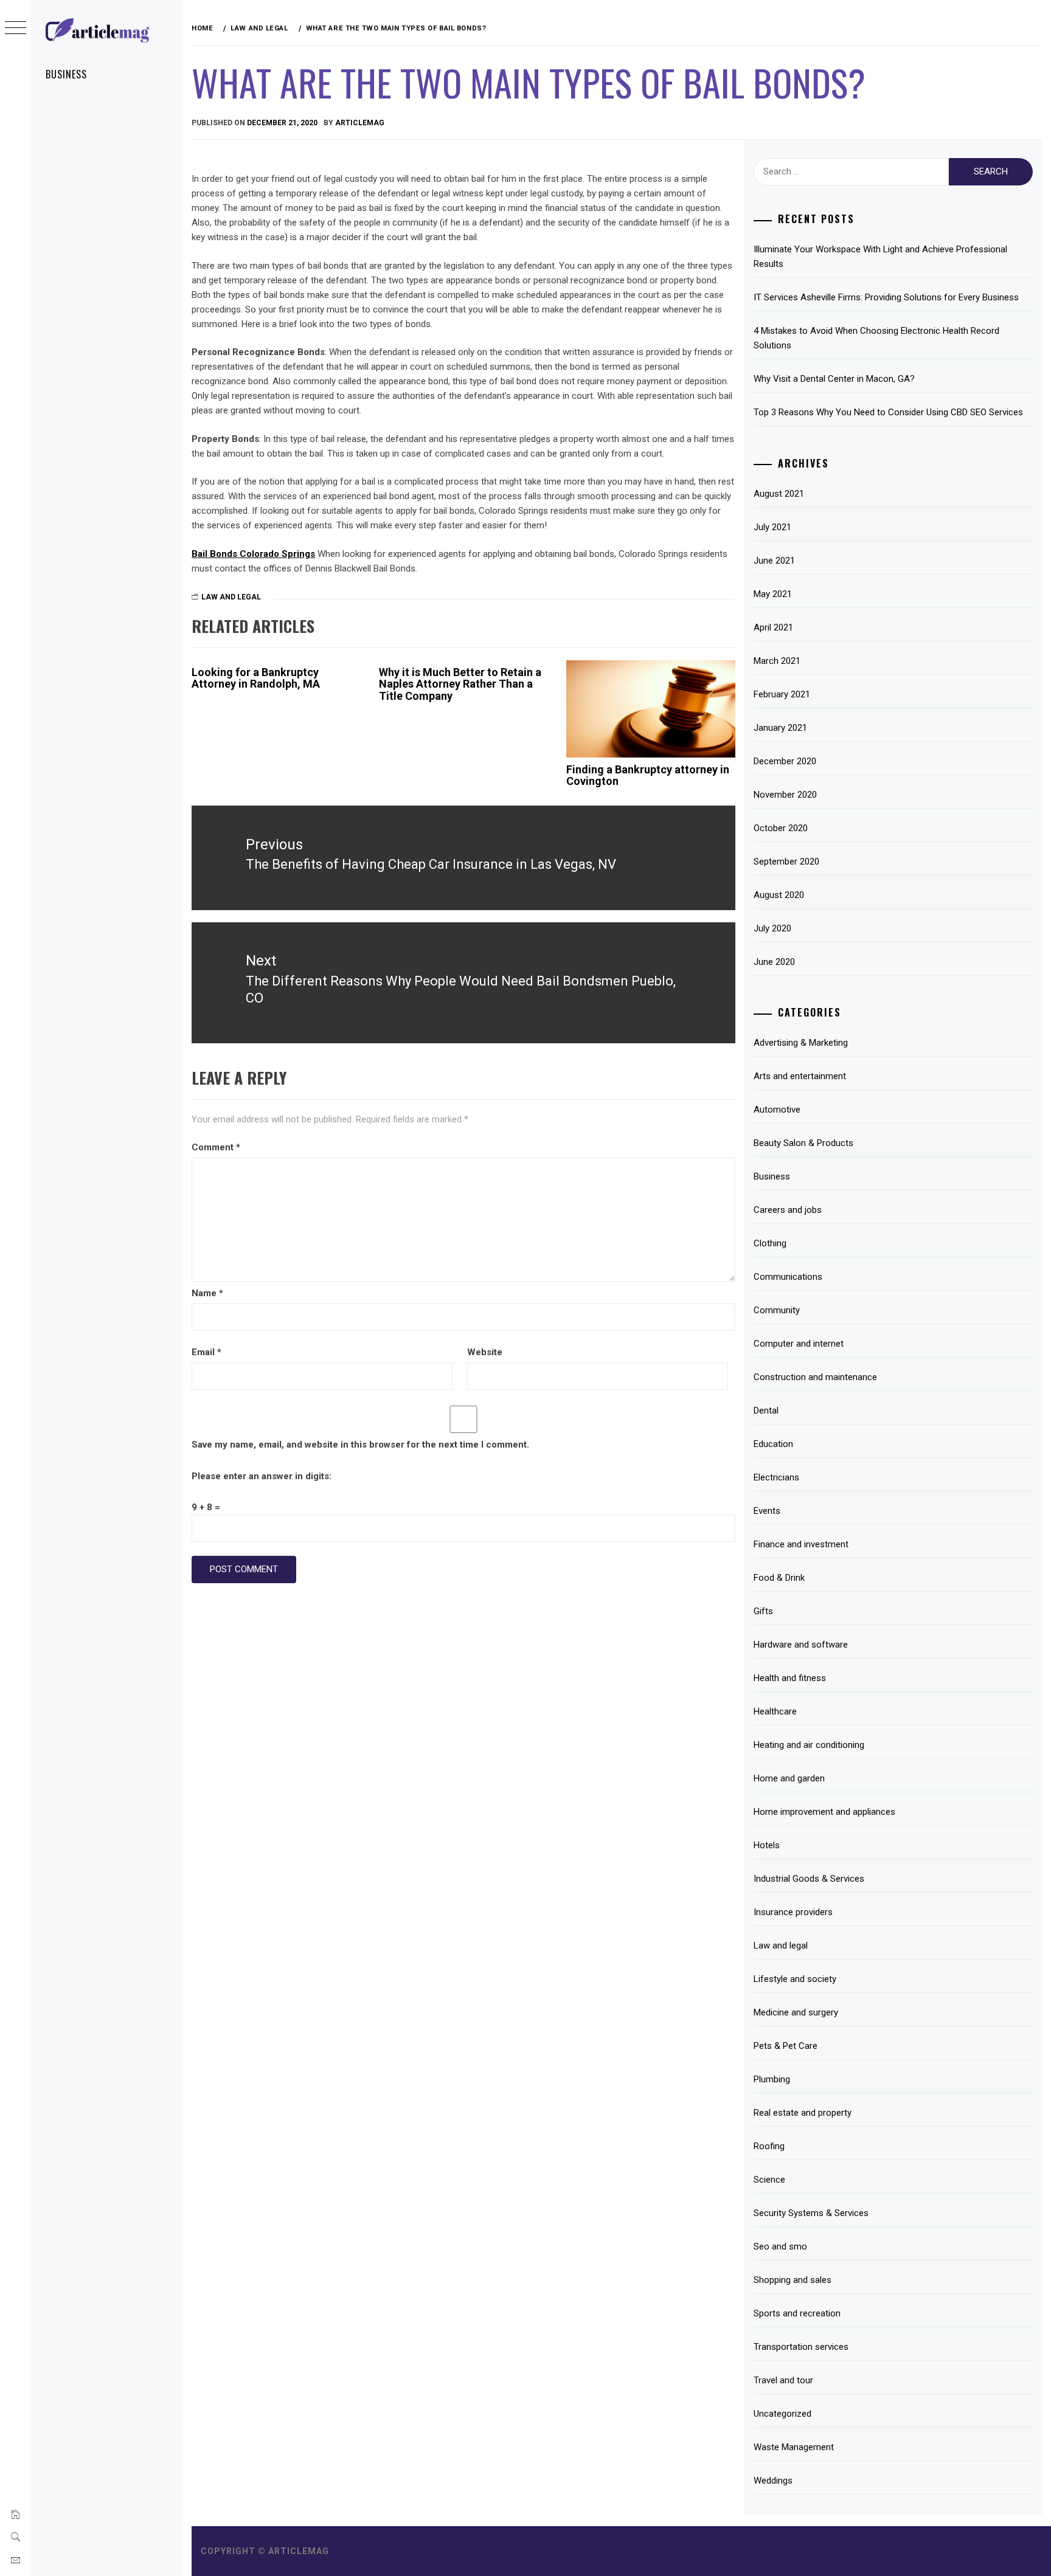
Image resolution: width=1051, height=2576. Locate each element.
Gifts (763, 1611)
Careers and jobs (788, 1210)
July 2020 (772, 928)
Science (769, 2180)
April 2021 (773, 627)
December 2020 (785, 761)
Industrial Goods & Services (809, 1879)
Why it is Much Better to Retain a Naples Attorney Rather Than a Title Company (460, 684)
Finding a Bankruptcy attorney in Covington (648, 775)
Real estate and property (803, 2113)
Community (777, 1310)
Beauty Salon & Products (803, 1143)
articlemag (360, 123)
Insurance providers (793, 1912)
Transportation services (801, 2347)
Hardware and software (801, 1645)
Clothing (770, 1243)
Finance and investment (801, 1544)
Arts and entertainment (800, 1076)
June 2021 (774, 561)
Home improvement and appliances (824, 1812)
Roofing (769, 2146)
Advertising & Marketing (801, 1043)
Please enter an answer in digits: (262, 1476)
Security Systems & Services (811, 2213)
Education (773, 1444)
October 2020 (781, 828)
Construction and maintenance (815, 1377)
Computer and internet (799, 1344)
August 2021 (779, 494)
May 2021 (773, 594)
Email (206, 1352)
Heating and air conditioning (809, 1745)
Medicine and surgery (796, 2012)
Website (485, 1352)
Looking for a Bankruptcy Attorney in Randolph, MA (256, 678)
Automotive (777, 1110)
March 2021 (777, 661)
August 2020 (779, 895)
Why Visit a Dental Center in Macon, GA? (834, 379)
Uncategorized (782, 2414)
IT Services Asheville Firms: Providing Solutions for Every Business (886, 297)
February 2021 (782, 694)
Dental (766, 1411)
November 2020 (785, 795)
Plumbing (772, 2079)
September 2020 (786, 862)
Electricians (776, 1477)
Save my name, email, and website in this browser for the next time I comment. (360, 1445)
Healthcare (775, 1711)
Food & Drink (779, 1578)
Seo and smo (780, 2246)
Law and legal (231, 597)
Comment (216, 1147)
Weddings (773, 2481)
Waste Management (794, 2447)
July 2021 (772, 527)
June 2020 (774, 962)
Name (207, 1293)
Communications (788, 1277)
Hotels (767, 1845)
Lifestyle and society (795, 1979)
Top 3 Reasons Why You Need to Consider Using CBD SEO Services (888, 412)
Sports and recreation (797, 2313)
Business (66, 74)
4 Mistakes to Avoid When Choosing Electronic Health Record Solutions (876, 338)
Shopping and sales (793, 2280)
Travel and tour (783, 2380)
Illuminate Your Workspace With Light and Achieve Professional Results (880, 257)
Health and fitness (790, 1678)
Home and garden (789, 1778)
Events (767, 1511)
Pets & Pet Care (786, 2046)
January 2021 (780, 728)
